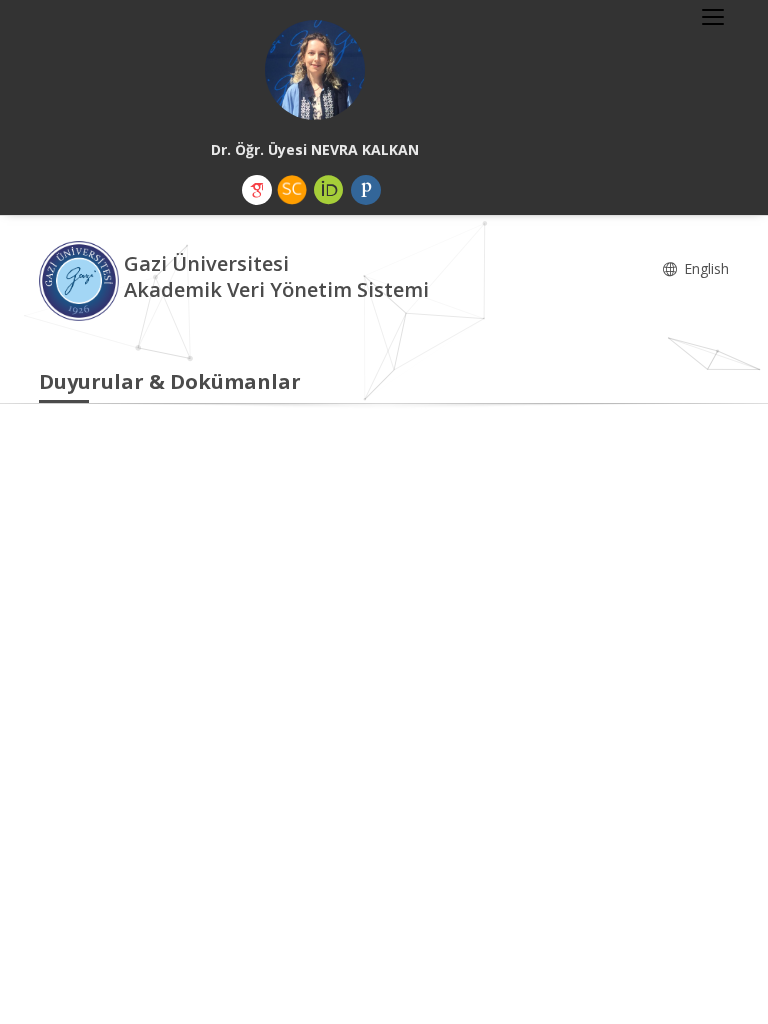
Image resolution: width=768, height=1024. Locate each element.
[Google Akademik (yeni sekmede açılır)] (257, 190)
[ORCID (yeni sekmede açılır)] (329, 190)
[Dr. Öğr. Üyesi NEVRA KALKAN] (315, 70)
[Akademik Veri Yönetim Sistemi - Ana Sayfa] (81, 279)
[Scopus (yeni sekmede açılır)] (292, 190)
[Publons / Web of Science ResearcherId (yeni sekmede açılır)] (366, 190)
